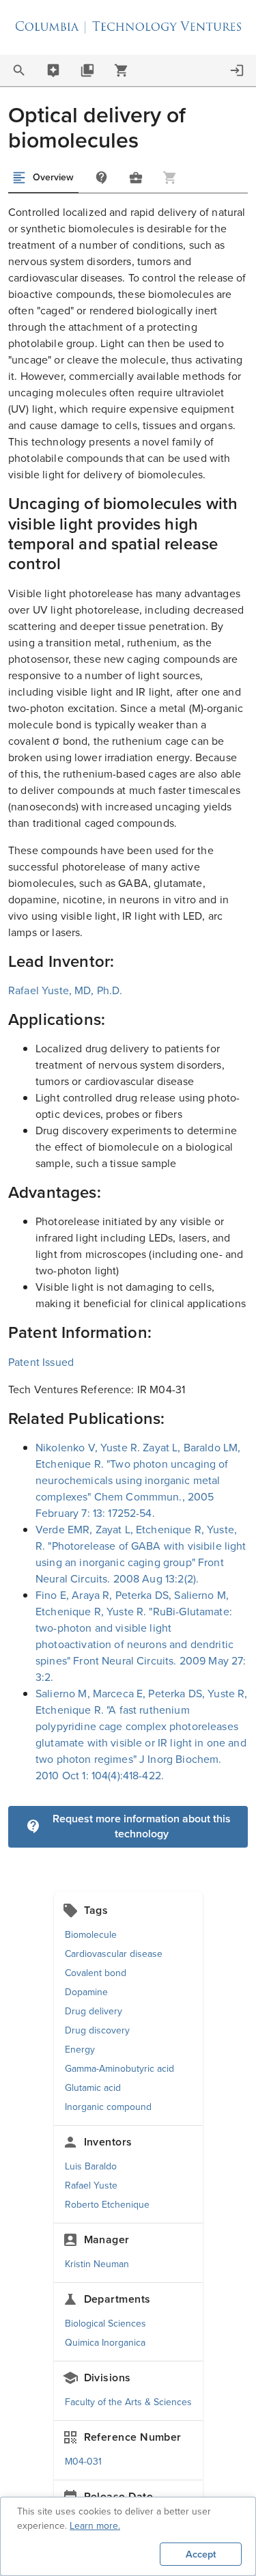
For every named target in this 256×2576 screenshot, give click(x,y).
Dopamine (86, 1992)
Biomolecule (91, 1935)
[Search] (19, 70)
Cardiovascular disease (114, 1954)
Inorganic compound (108, 2107)
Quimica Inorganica (105, 2343)
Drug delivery (94, 2011)
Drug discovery (97, 2030)
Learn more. (95, 2526)
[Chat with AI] (53, 70)
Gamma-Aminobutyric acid (119, 2069)
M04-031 (83, 2462)
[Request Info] (102, 178)
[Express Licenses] (122, 70)
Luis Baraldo (91, 2166)
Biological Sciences (105, 2324)
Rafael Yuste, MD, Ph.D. (65, 990)
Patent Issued (41, 1362)
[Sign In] (237, 70)
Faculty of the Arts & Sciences (128, 2402)
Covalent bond (96, 1973)
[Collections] (87, 70)
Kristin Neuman (97, 2264)
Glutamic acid (93, 2088)
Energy (80, 2050)
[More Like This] (136, 178)
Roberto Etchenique (107, 2205)
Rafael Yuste (91, 2186)
